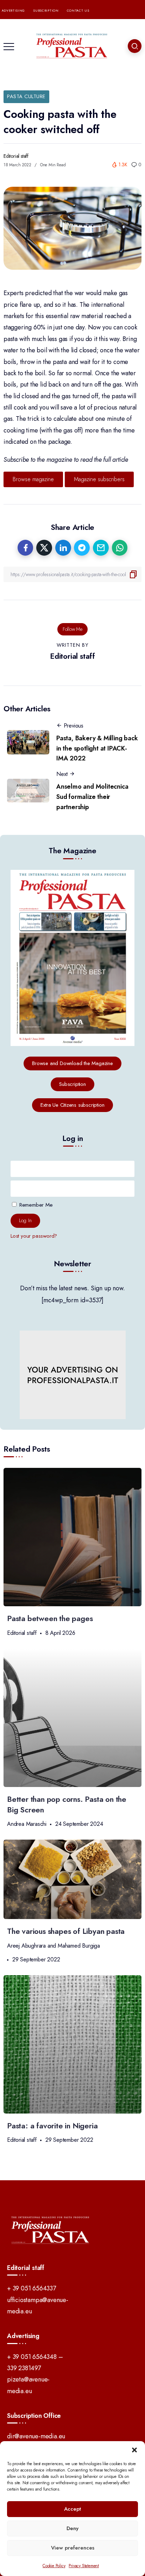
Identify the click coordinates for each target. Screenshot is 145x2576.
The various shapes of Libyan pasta (66, 1931)
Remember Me (35, 1205)
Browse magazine (33, 479)
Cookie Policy (54, 2566)
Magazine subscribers (99, 479)
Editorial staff (16, 156)
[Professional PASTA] (72, 45)
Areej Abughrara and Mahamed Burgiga (53, 1946)
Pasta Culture (26, 96)
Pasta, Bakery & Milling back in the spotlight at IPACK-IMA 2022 (97, 748)
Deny (72, 2528)
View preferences (73, 2548)
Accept (72, 2509)
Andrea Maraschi (27, 1824)
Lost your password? (34, 1236)
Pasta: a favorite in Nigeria (52, 2126)
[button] (134, 2450)
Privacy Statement (84, 2566)
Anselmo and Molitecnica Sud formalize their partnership (92, 797)
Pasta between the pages (50, 1618)
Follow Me (72, 629)
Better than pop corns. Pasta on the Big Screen (67, 1804)
